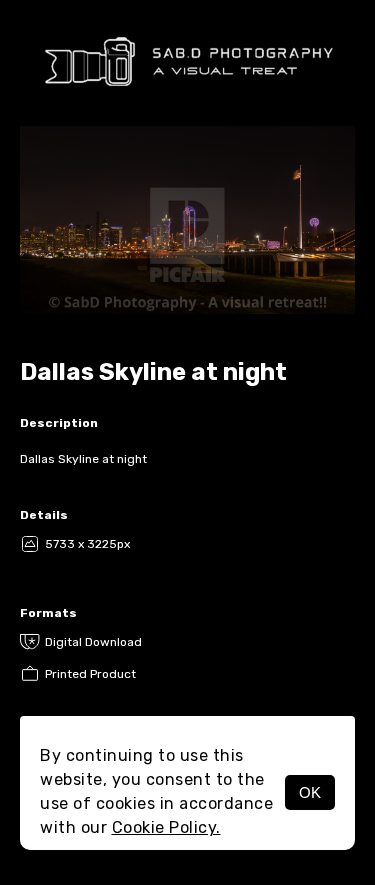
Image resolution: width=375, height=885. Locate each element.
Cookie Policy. (166, 827)
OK (310, 792)
